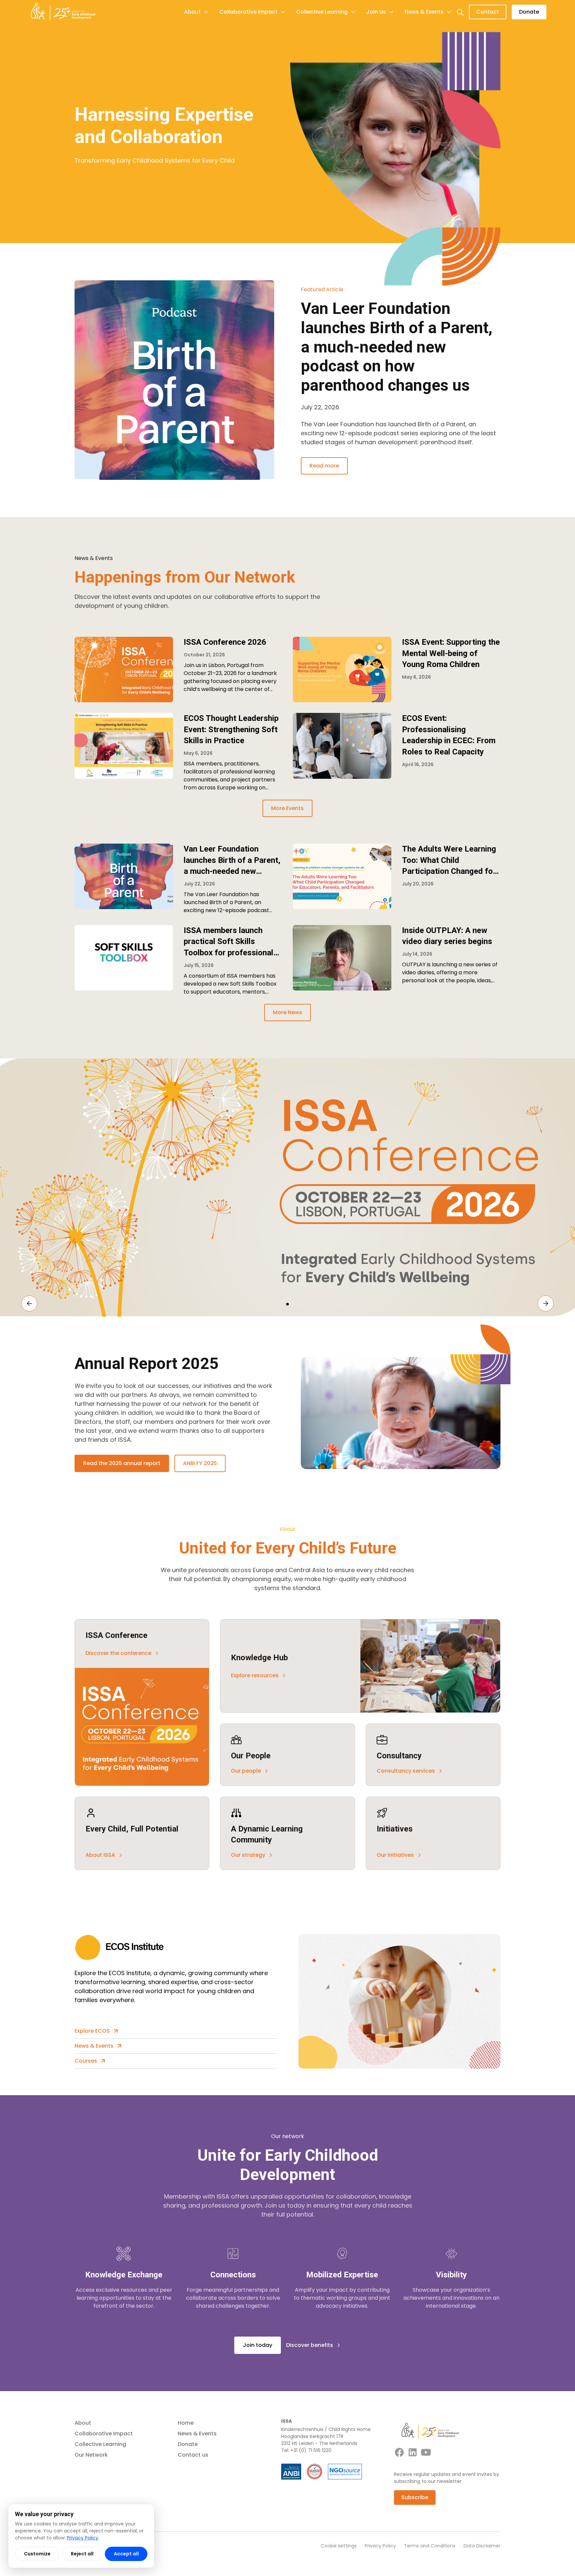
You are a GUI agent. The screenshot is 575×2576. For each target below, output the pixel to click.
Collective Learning (100, 2444)
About (83, 2423)
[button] (196, 12)
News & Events (197, 2434)
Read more (324, 466)
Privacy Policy (380, 2546)
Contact (488, 12)
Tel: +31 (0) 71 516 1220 (306, 2450)
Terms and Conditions (430, 2546)
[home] (63, 12)
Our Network (91, 2455)
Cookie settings (339, 2546)
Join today (258, 2345)
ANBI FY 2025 (200, 1463)
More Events (287, 808)
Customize (37, 2554)
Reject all (82, 2554)
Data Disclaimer (482, 2546)
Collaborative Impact (104, 2434)
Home (186, 2423)
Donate (529, 12)
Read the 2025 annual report (122, 1463)
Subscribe (415, 2497)
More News (287, 1012)
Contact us (193, 2455)
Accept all (126, 2554)
